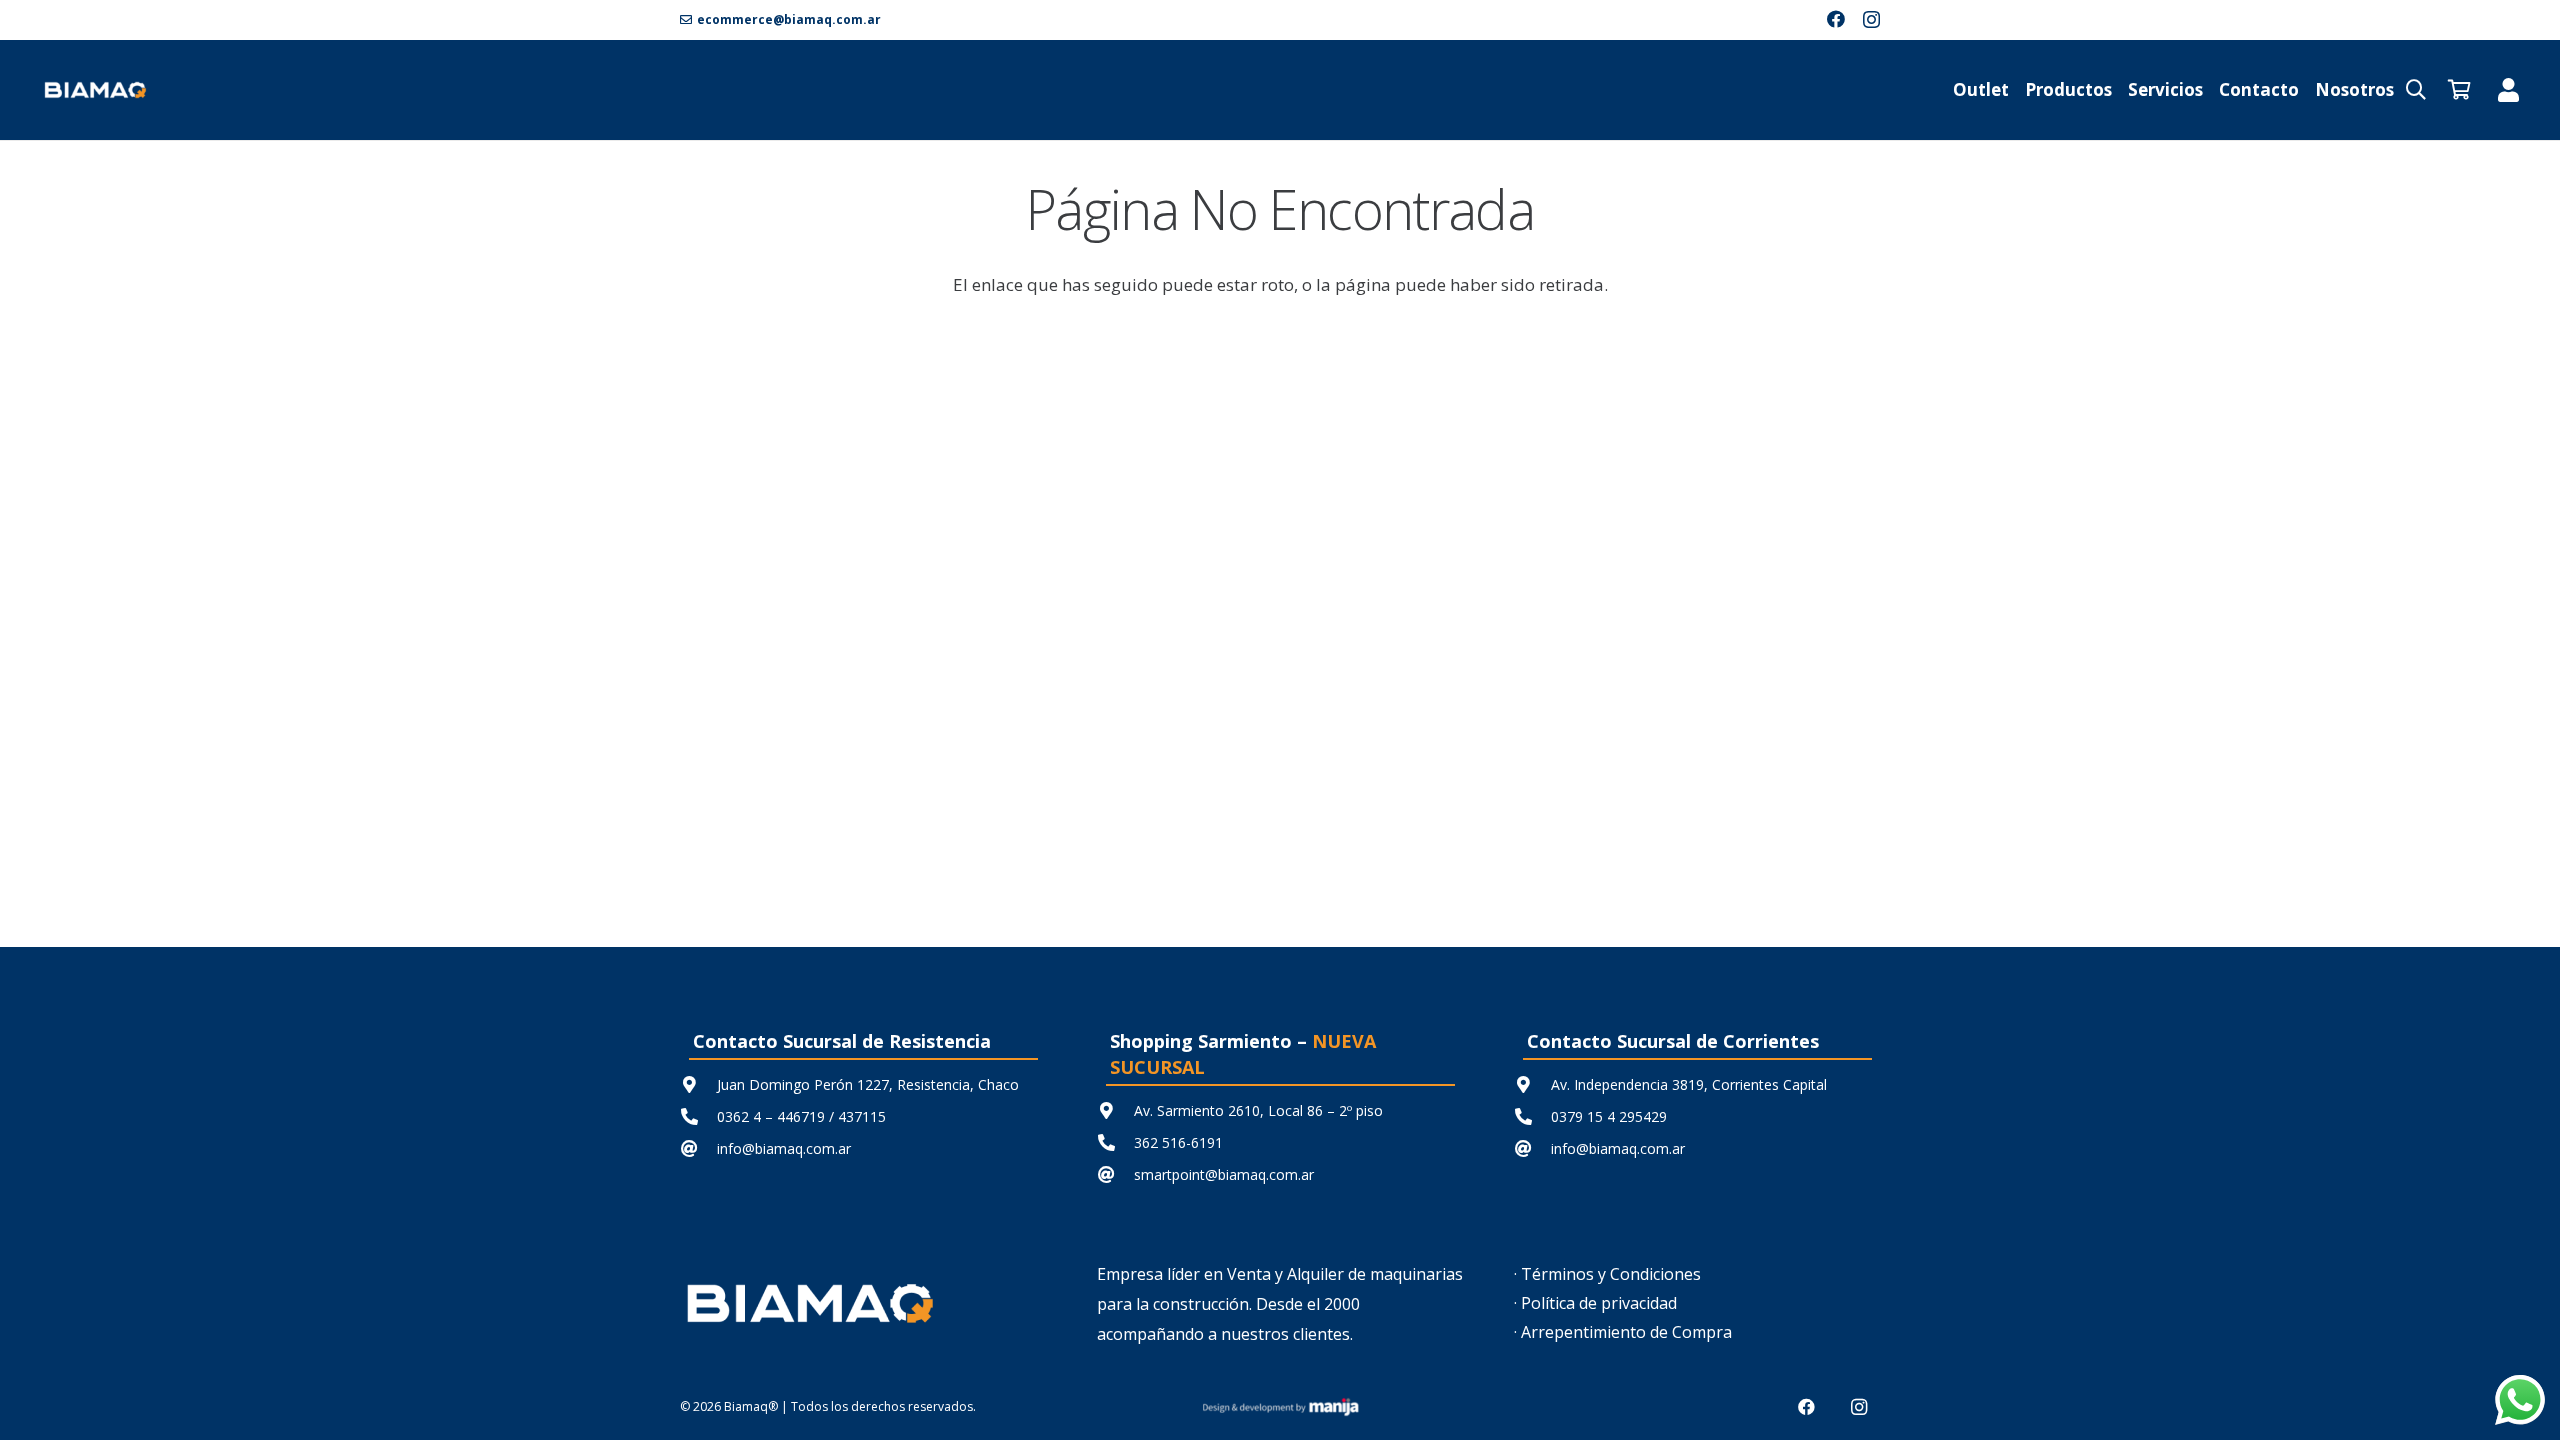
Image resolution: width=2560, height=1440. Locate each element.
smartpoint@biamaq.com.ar (1224, 1174)
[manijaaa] (1280, 1407)
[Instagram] (1871, 20)
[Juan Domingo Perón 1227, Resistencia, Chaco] (698, 1084)
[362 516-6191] (1115, 1142)
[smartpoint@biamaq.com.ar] (1115, 1174)
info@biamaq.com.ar (784, 1148)
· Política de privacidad (1595, 1303)
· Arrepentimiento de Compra (1623, 1332)
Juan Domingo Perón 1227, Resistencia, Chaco (868, 1084)
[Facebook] (1836, 19)
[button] (2416, 90)
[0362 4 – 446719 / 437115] (698, 1116)
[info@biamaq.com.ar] (698, 1148)
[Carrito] (2460, 90)
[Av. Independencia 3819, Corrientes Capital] (1532, 1084)
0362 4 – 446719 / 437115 (801, 1116)
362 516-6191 (1178, 1142)
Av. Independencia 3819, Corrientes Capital (1689, 1084)
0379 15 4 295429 (1609, 1116)
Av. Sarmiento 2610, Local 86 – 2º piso (1258, 1110)
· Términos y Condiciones (1607, 1274)
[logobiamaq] (95, 90)
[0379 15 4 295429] (1532, 1116)
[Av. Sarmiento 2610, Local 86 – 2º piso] (1115, 1110)
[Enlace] (2508, 89)
